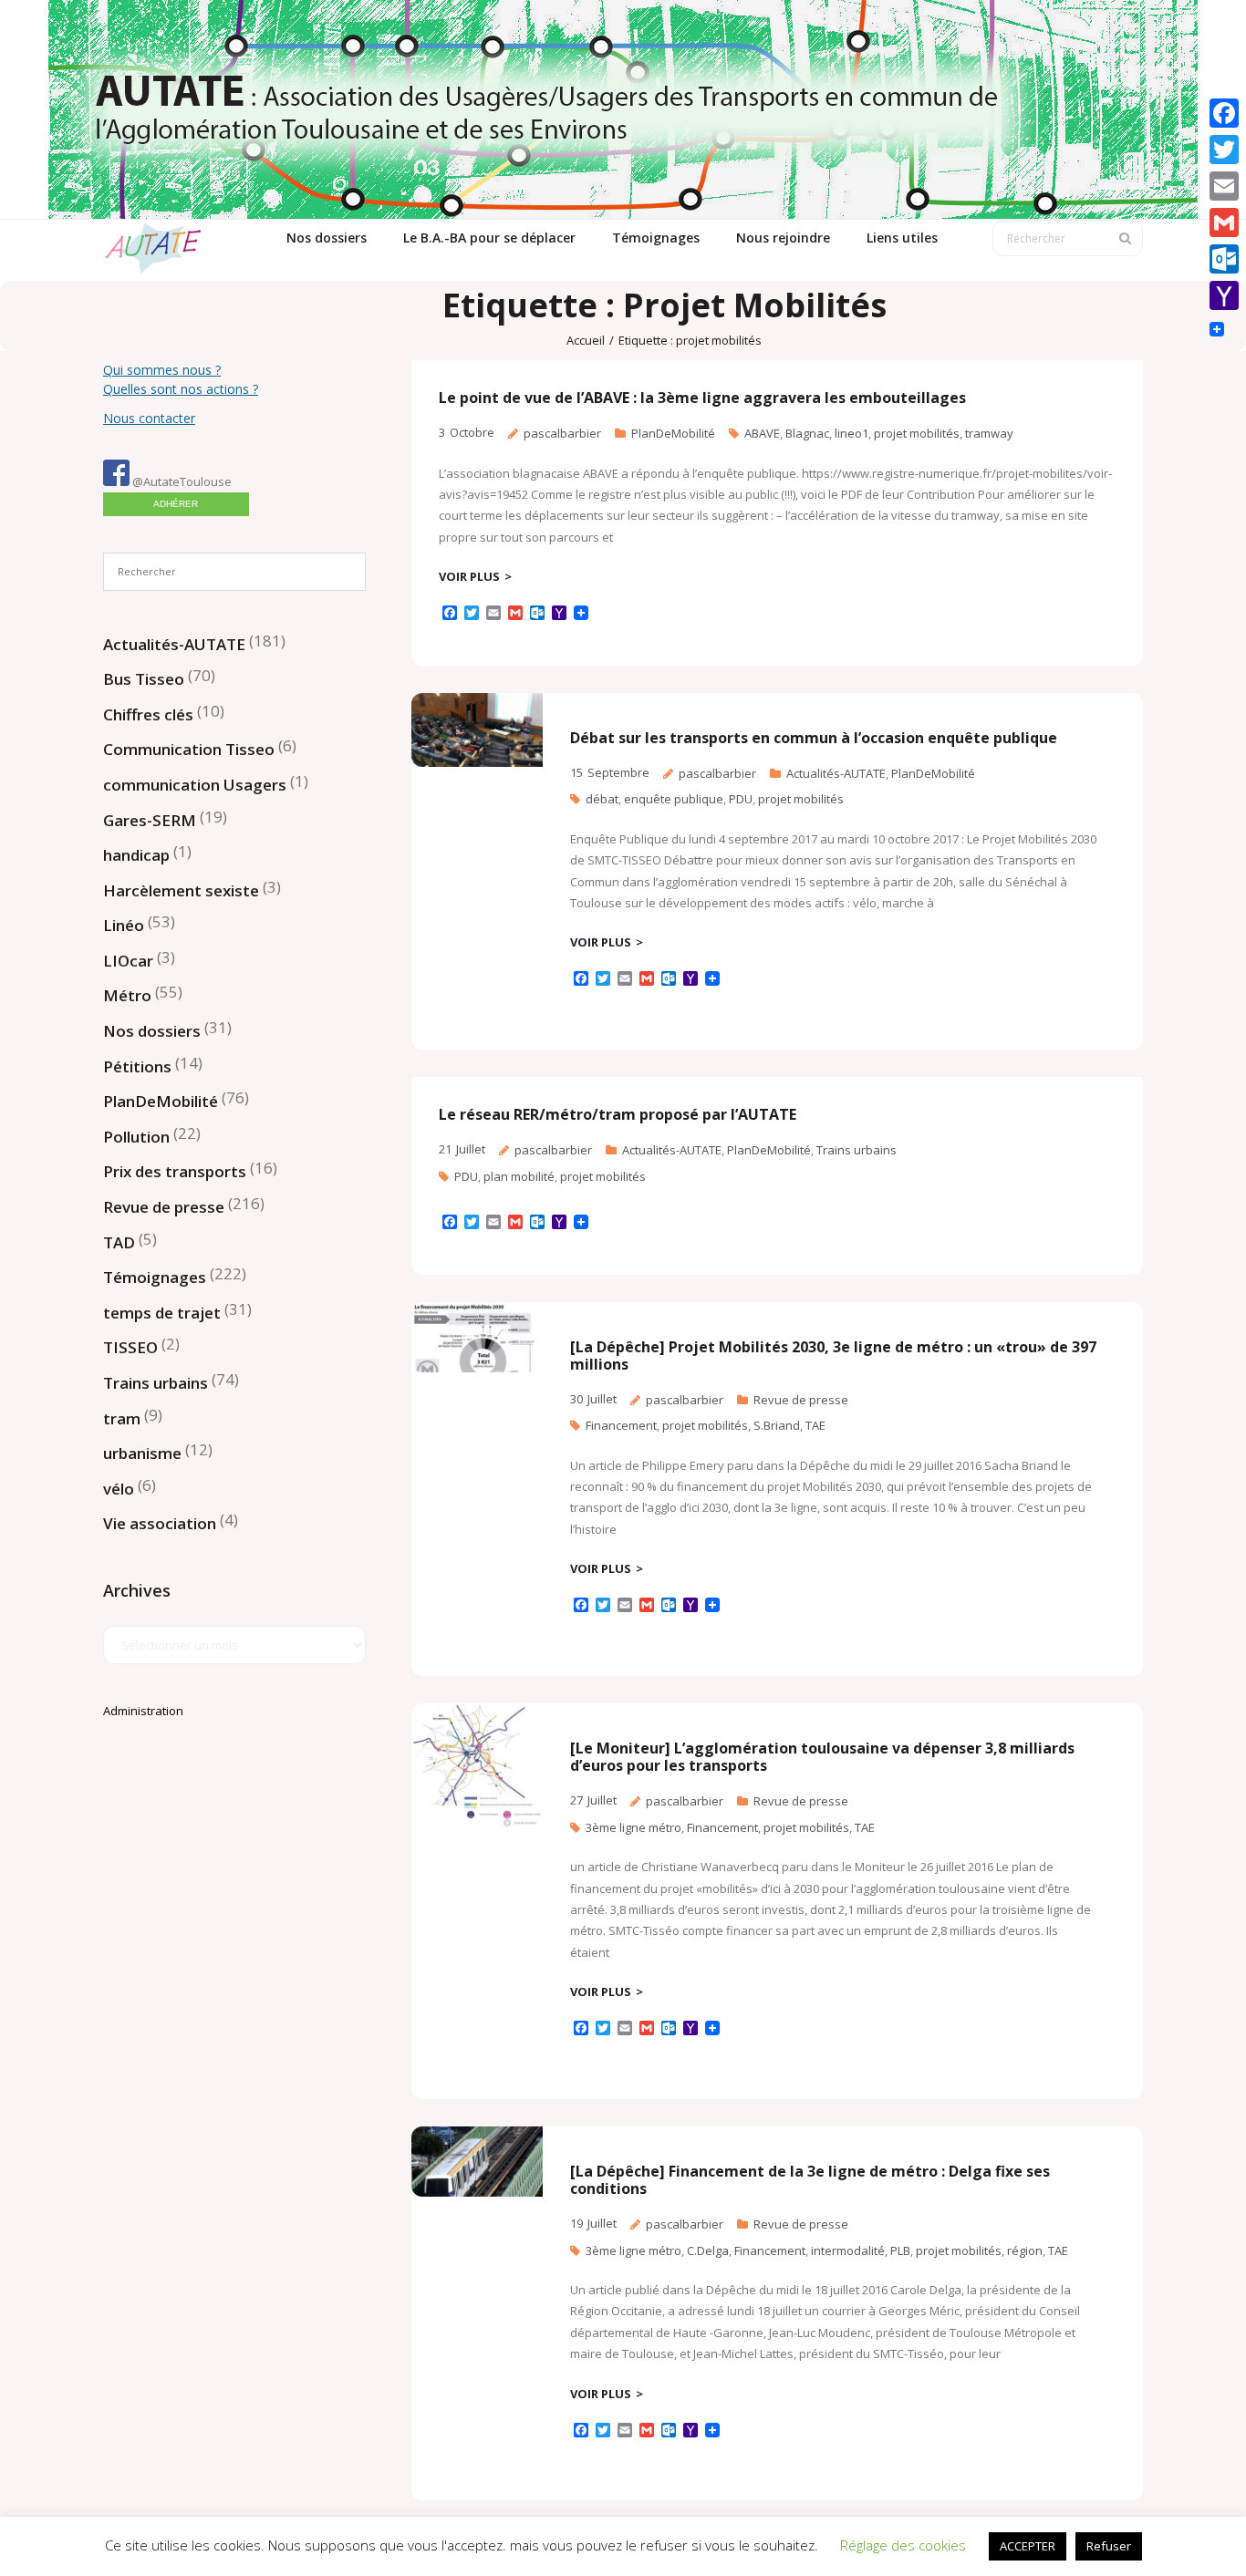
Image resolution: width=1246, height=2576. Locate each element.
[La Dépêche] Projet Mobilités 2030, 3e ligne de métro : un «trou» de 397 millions (833, 1355)
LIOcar (128, 961)
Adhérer (176, 504)
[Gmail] (1224, 222)
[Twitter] (1224, 150)
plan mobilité (519, 1176)
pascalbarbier (562, 433)
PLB (900, 2250)
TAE (815, 1425)
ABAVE (762, 433)
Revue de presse (801, 1400)
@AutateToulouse (181, 481)
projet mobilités (917, 433)
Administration (143, 1711)
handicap (136, 855)
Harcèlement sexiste (181, 890)
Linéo (124, 925)
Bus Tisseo (144, 679)
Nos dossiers (152, 1031)
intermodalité (848, 2250)
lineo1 (851, 433)
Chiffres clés (148, 714)
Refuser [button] (1109, 2546)
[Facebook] (1224, 113)
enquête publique (674, 799)
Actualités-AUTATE (836, 773)
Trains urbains (857, 1150)
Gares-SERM (150, 820)
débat (602, 799)
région (1025, 2250)
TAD (119, 1242)
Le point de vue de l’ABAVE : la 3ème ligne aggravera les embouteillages (702, 398)
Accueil (586, 340)
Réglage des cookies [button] (903, 2545)
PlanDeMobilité (673, 433)
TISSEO (130, 1347)
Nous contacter (149, 418)
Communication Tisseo (189, 749)
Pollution (136, 1137)
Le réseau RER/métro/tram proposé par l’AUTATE (618, 1114)
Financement (621, 1425)
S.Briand (777, 1425)
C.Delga (708, 2250)
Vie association (160, 1523)
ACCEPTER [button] (1028, 2546)
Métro (127, 995)
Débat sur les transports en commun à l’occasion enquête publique (814, 738)
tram (122, 1418)
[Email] (1224, 186)
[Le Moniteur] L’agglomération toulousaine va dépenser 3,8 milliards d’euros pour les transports (822, 1757)
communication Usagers (195, 785)
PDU (741, 799)
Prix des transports (175, 1171)
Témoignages (155, 1277)
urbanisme (142, 1453)
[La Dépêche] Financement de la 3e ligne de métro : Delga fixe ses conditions (810, 2180)
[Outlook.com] (1224, 259)
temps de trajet (162, 1313)
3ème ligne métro (633, 1827)
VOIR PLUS (469, 576)
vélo (119, 1489)
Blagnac (807, 433)
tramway (989, 433)
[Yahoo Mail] (1224, 295)
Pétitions (137, 1066)
